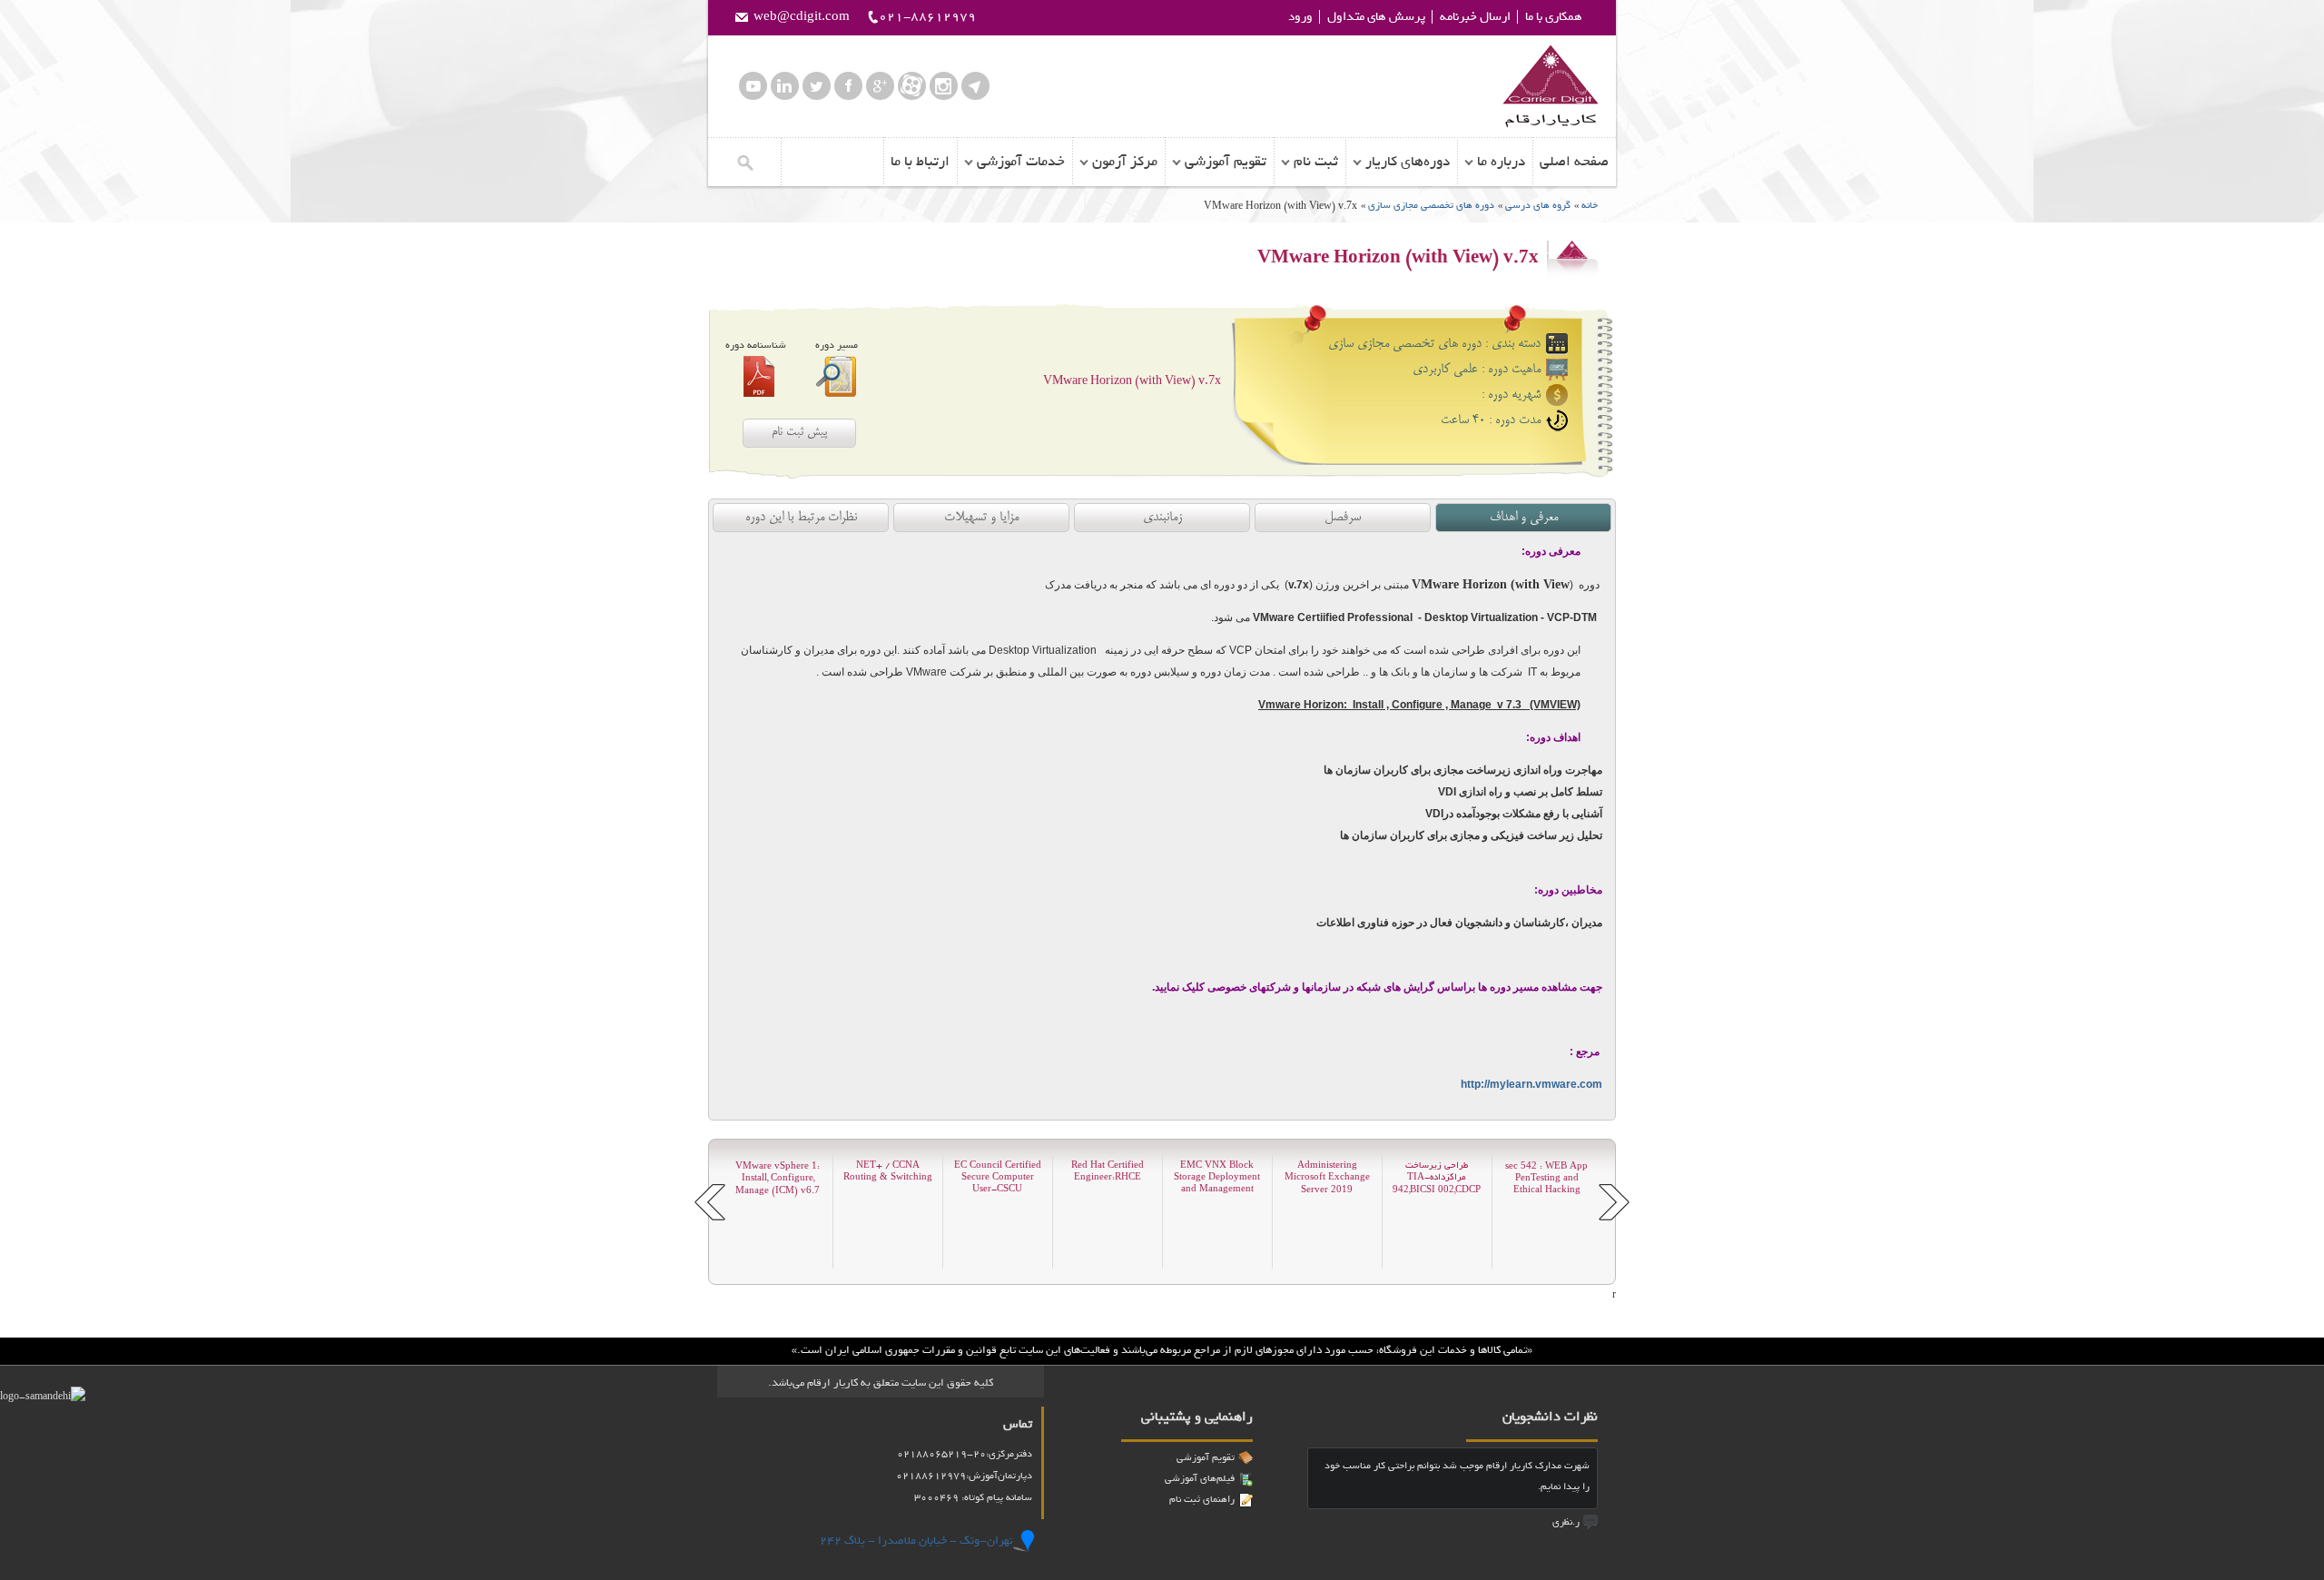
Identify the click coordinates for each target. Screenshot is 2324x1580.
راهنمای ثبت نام (1202, 1499)
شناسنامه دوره (756, 345)
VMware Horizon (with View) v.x (1132, 381)
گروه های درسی (1538, 205)
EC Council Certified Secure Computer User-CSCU (998, 1177)
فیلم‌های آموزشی (1200, 1478)
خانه (1590, 205)
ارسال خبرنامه (1475, 17)
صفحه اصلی (1574, 162)
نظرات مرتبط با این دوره (801, 518)
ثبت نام (1316, 162)
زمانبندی (1162, 518)
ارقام (1550, 86)
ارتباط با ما (920, 162)
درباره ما (1501, 162)
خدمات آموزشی (1021, 162)
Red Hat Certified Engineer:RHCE (1108, 1171)
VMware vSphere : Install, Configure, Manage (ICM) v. (778, 1178)
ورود (1300, 17)
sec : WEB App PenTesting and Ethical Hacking (1546, 1178)
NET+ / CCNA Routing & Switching (888, 1171)
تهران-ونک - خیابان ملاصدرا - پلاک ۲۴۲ (916, 1540)
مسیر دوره (837, 345)
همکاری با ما (1554, 17)
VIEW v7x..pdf (759, 376)
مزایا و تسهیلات (981, 518)
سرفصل (1343, 518)
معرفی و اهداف (1524, 518)
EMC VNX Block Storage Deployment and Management (1217, 1177)
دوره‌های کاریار (1408, 162)
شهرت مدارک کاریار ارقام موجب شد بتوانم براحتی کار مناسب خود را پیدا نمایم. (1457, 1476)
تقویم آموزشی (1226, 162)
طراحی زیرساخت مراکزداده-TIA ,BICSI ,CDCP (1437, 1178)
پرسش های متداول (1376, 17)
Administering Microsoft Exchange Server (1327, 1178)
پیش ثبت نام (799, 433)
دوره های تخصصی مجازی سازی (1430, 205)
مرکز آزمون (1125, 162)
